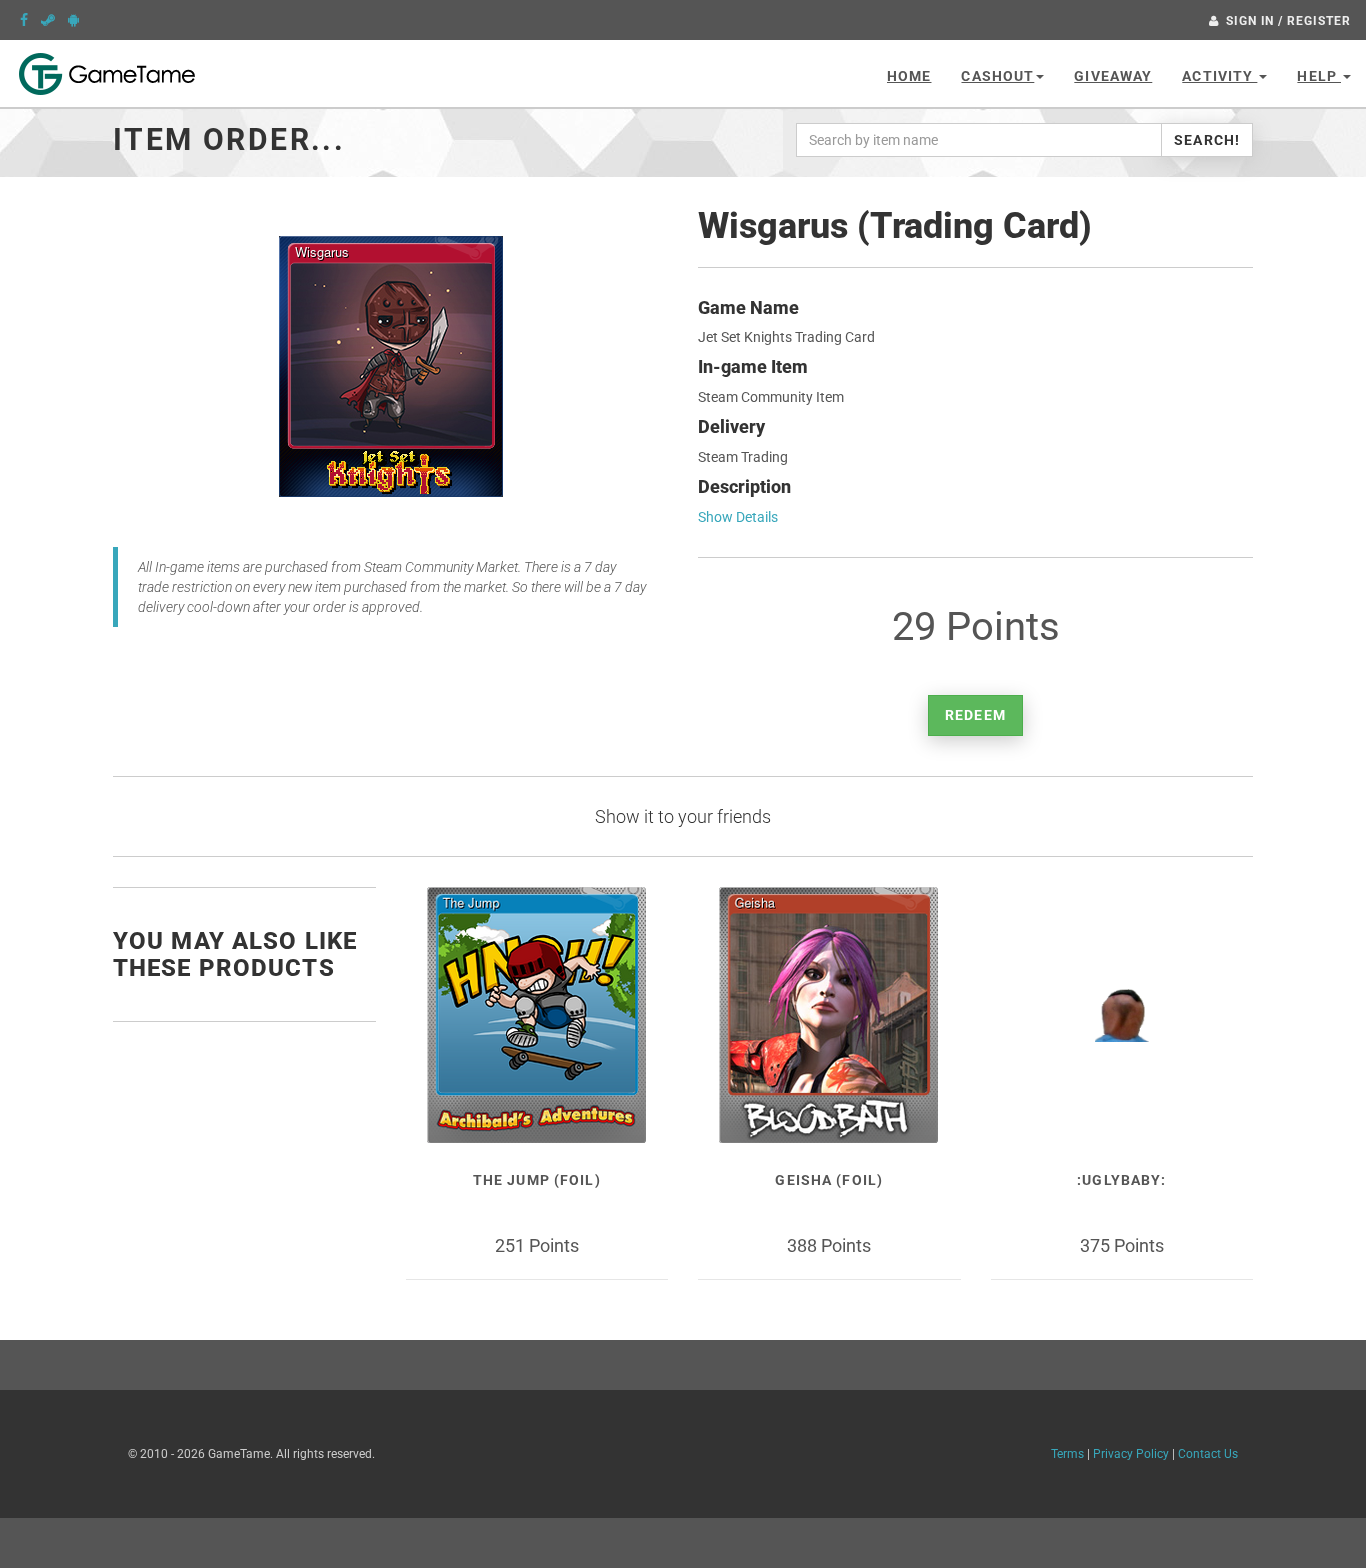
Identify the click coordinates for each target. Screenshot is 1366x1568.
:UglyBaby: (1121, 1180)
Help (1319, 76)
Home (909, 76)
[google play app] (73, 20)
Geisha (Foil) (829, 1180)
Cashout (997, 76)
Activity (1219, 76)
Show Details (738, 517)
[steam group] (48, 20)
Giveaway (1113, 76)
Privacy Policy (1131, 1454)
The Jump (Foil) (537, 1180)
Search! (1207, 140)
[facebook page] (24, 20)
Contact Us (1208, 1454)
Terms (1067, 1454)
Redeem (975, 715)
